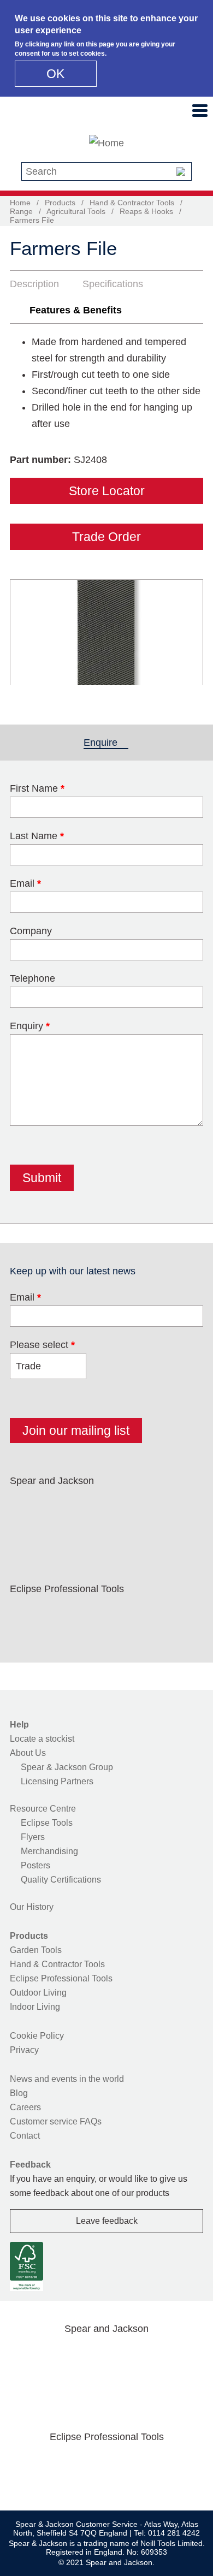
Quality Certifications (61, 1880)
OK (55, 74)
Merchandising (49, 1851)
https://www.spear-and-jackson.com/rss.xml (26, 1533)
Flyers (33, 1837)
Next (189, 632)
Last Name (37, 836)
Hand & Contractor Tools (132, 203)
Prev (28, 632)
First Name (37, 788)
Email (25, 883)
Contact (25, 2136)
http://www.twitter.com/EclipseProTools (61, 1615)
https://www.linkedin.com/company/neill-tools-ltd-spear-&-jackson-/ (130, 1506)
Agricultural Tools (76, 211)
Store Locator (107, 491)
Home (20, 203)
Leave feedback (107, 2221)
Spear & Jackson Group (67, 1767)
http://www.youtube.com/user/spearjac (165, 1506)
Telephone (32, 978)
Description (34, 284)
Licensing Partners (57, 1781)
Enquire (106, 743)
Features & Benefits (76, 310)
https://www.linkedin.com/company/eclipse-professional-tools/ (130, 1615)
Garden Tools (36, 1950)
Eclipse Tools (47, 1823)
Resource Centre (43, 1809)
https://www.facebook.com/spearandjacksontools (26, 1506)
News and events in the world (67, 2079)
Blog (19, 2093)
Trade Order (106, 537)
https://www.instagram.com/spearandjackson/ (95, 1506)
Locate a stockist (42, 1739)
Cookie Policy (37, 2036)
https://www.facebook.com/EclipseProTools (26, 1615)
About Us (28, 1753)
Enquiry (30, 1026)
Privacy (24, 2050)
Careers (25, 2107)
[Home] (106, 143)
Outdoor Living (38, 1993)
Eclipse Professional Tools (61, 1978)
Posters (35, 1865)
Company (31, 931)
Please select (42, 1345)
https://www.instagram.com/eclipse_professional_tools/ (95, 1615)
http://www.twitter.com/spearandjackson (61, 1506)
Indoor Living (35, 2007)
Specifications (113, 284)
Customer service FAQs (56, 2121)
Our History (32, 1907)
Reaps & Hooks (146, 211)
